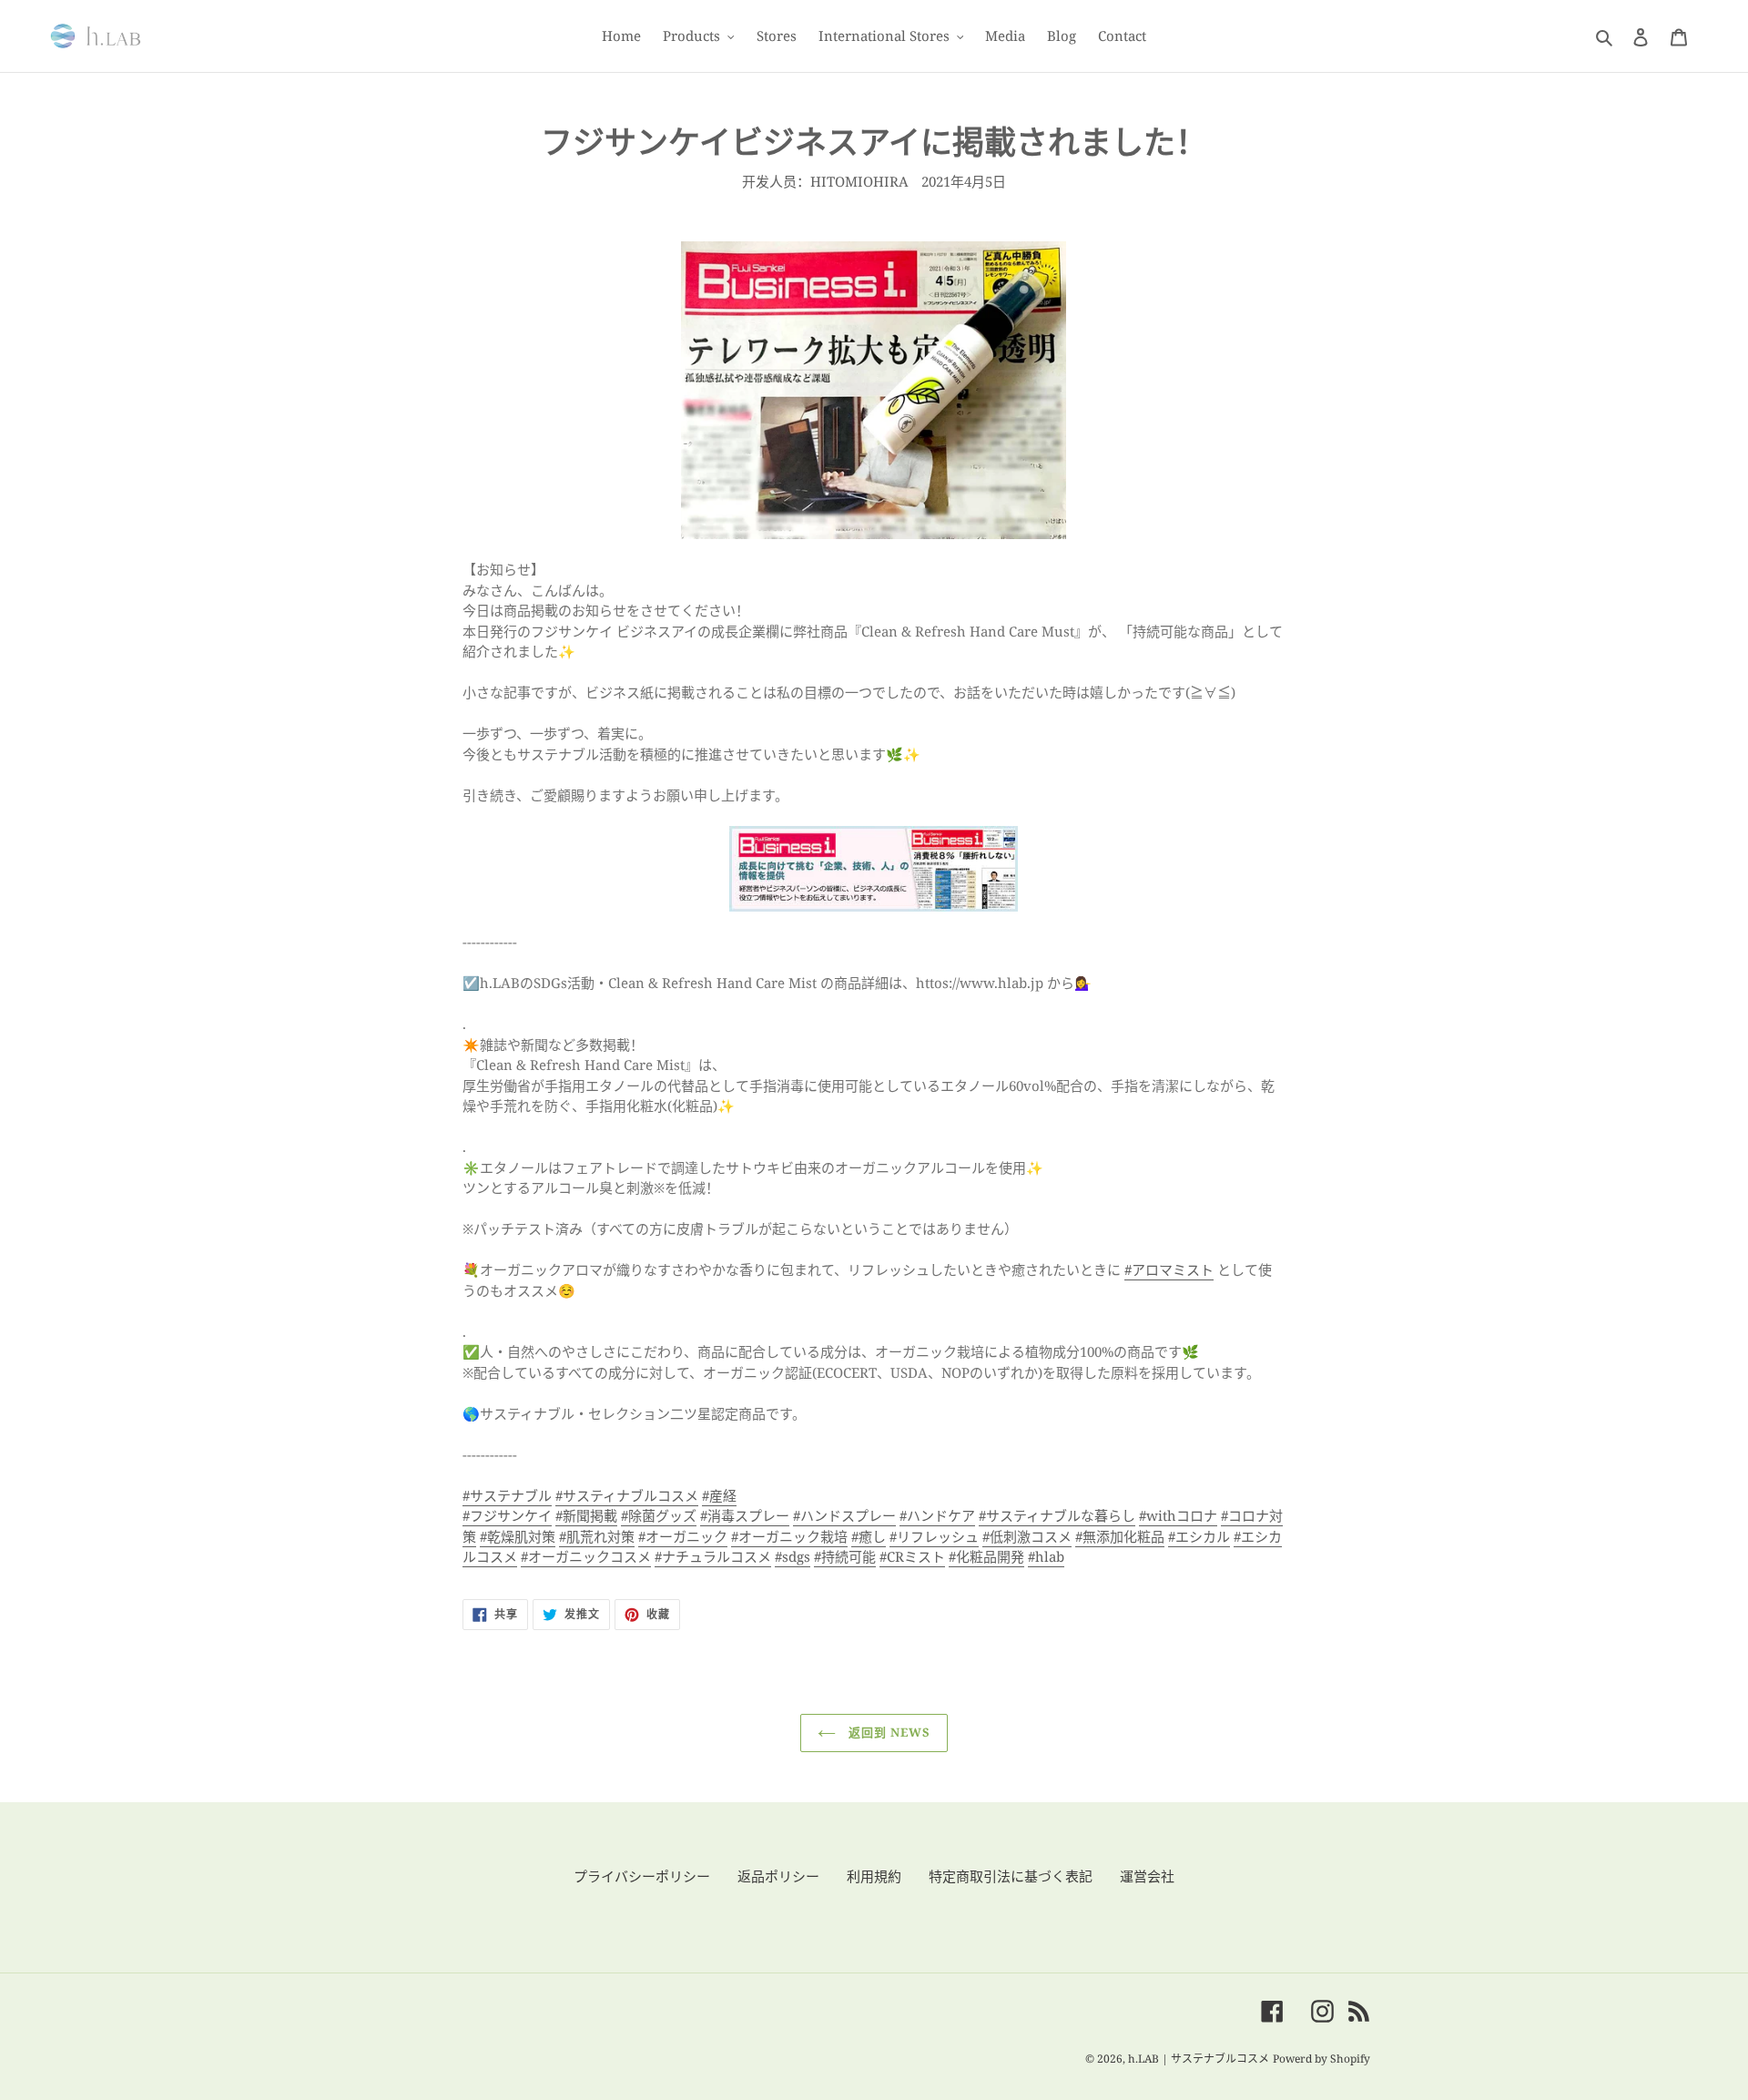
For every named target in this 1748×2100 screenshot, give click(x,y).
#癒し (869, 1536)
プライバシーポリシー (642, 1876)
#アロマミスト (1169, 1269)
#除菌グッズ (659, 1515)
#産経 (719, 1495)
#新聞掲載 (586, 1515)
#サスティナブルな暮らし (1057, 1515)
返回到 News (888, 1732)
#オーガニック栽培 (789, 1536)
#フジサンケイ (507, 1515)
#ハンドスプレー (844, 1515)
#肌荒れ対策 (597, 1536)
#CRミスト (912, 1556)
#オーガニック (683, 1536)
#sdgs (793, 1556)
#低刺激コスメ (1027, 1536)
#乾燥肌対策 (518, 1536)
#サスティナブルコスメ (627, 1495)
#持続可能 (845, 1556)
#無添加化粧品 (1120, 1536)
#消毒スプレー (745, 1515)
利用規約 (874, 1876)
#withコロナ (1178, 1515)
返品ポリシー (778, 1876)
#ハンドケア (937, 1515)
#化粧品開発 (986, 1556)
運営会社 (1147, 1876)
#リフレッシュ (934, 1536)
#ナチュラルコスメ (713, 1556)
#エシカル (1199, 1536)
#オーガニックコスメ (586, 1556)
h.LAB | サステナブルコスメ (1199, 2059)
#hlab (1046, 1556)
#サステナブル (507, 1495)
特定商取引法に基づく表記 (1011, 1876)
